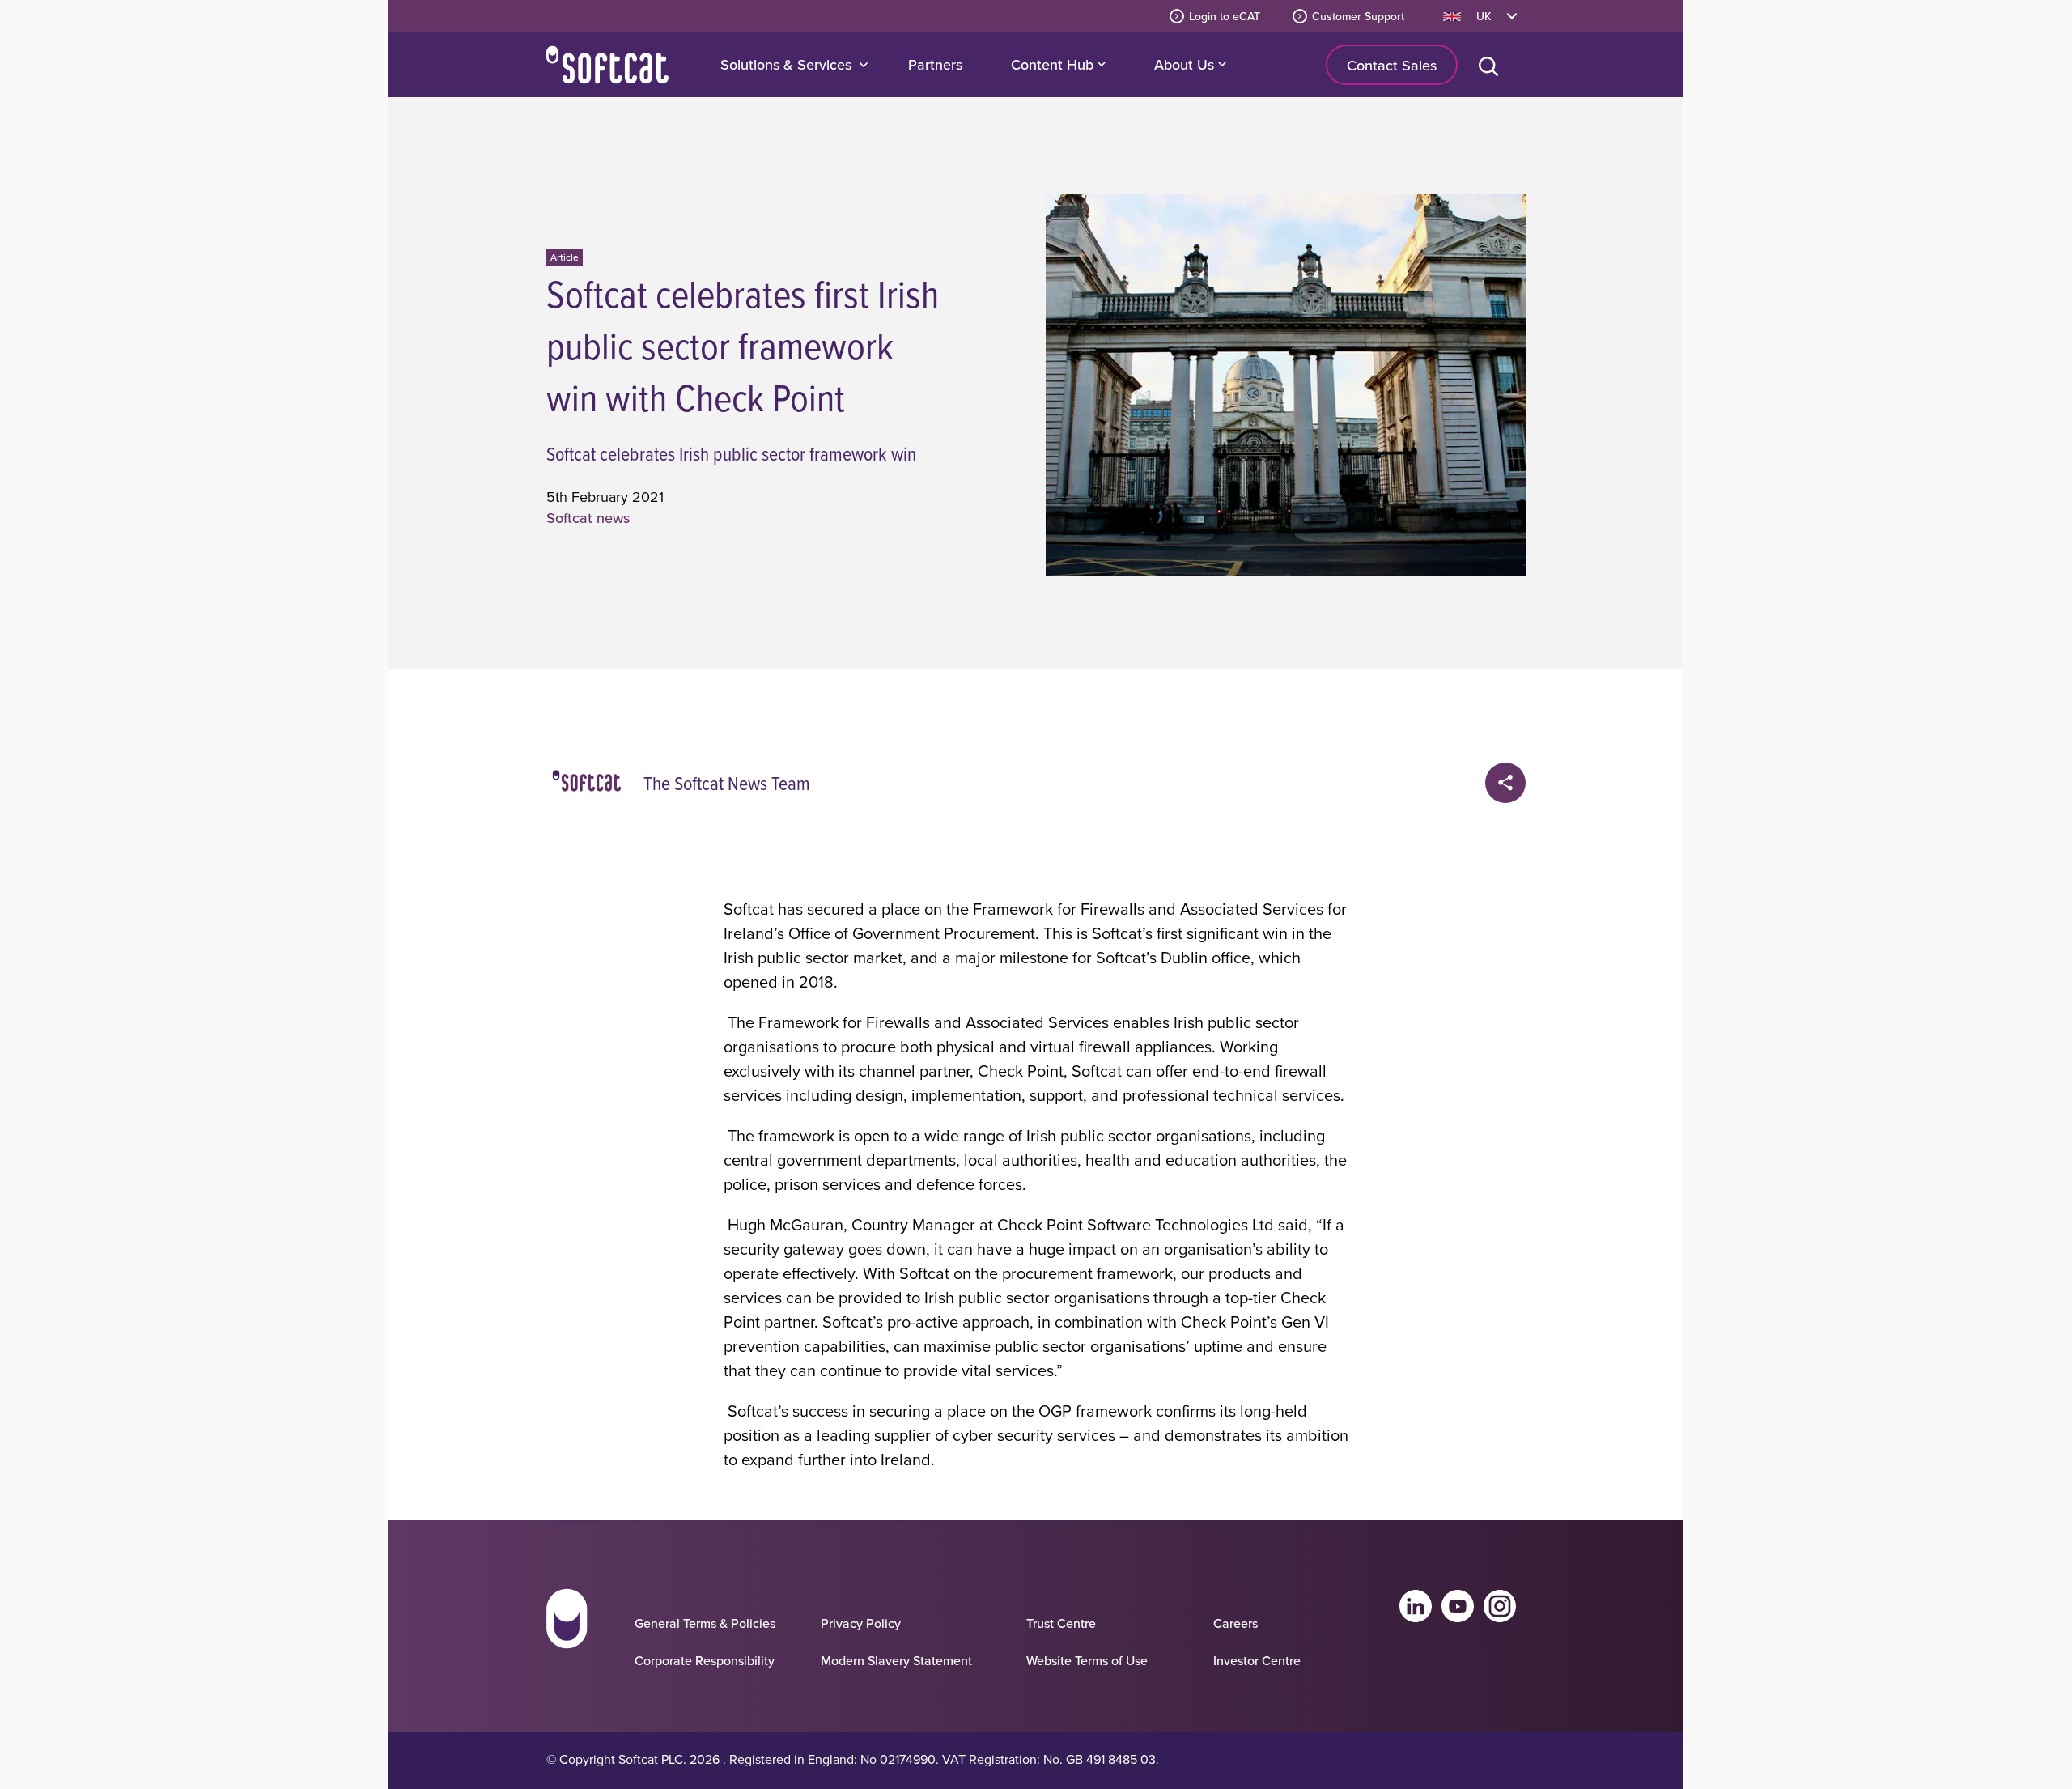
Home (607, 65)
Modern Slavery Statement (896, 1660)
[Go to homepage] (567, 1634)
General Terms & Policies (705, 1623)
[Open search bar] (1492, 65)
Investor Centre (1257, 1660)
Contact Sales (1392, 65)
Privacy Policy (861, 1623)
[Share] (1505, 783)
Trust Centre (1061, 1623)
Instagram (1500, 1606)
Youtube (1458, 1606)
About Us (1186, 64)
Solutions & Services (786, 64)
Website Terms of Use (1087, 1660)
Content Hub (1054, 64)
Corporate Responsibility (705, 1660)
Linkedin (1416, 1606)
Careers (1236, 1623)
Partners (935, 64)
